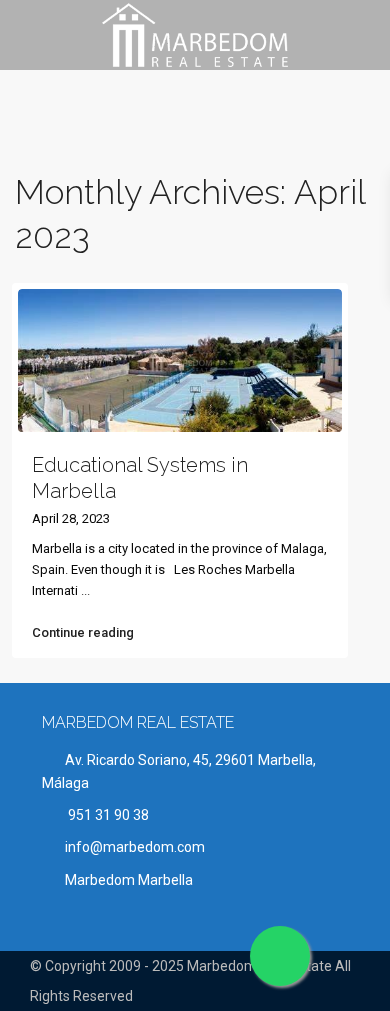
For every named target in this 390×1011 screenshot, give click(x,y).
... (85, 590)
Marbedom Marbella (129, 880)
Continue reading (83, 632)
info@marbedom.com (135, 847)
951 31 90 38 (107, 815)
